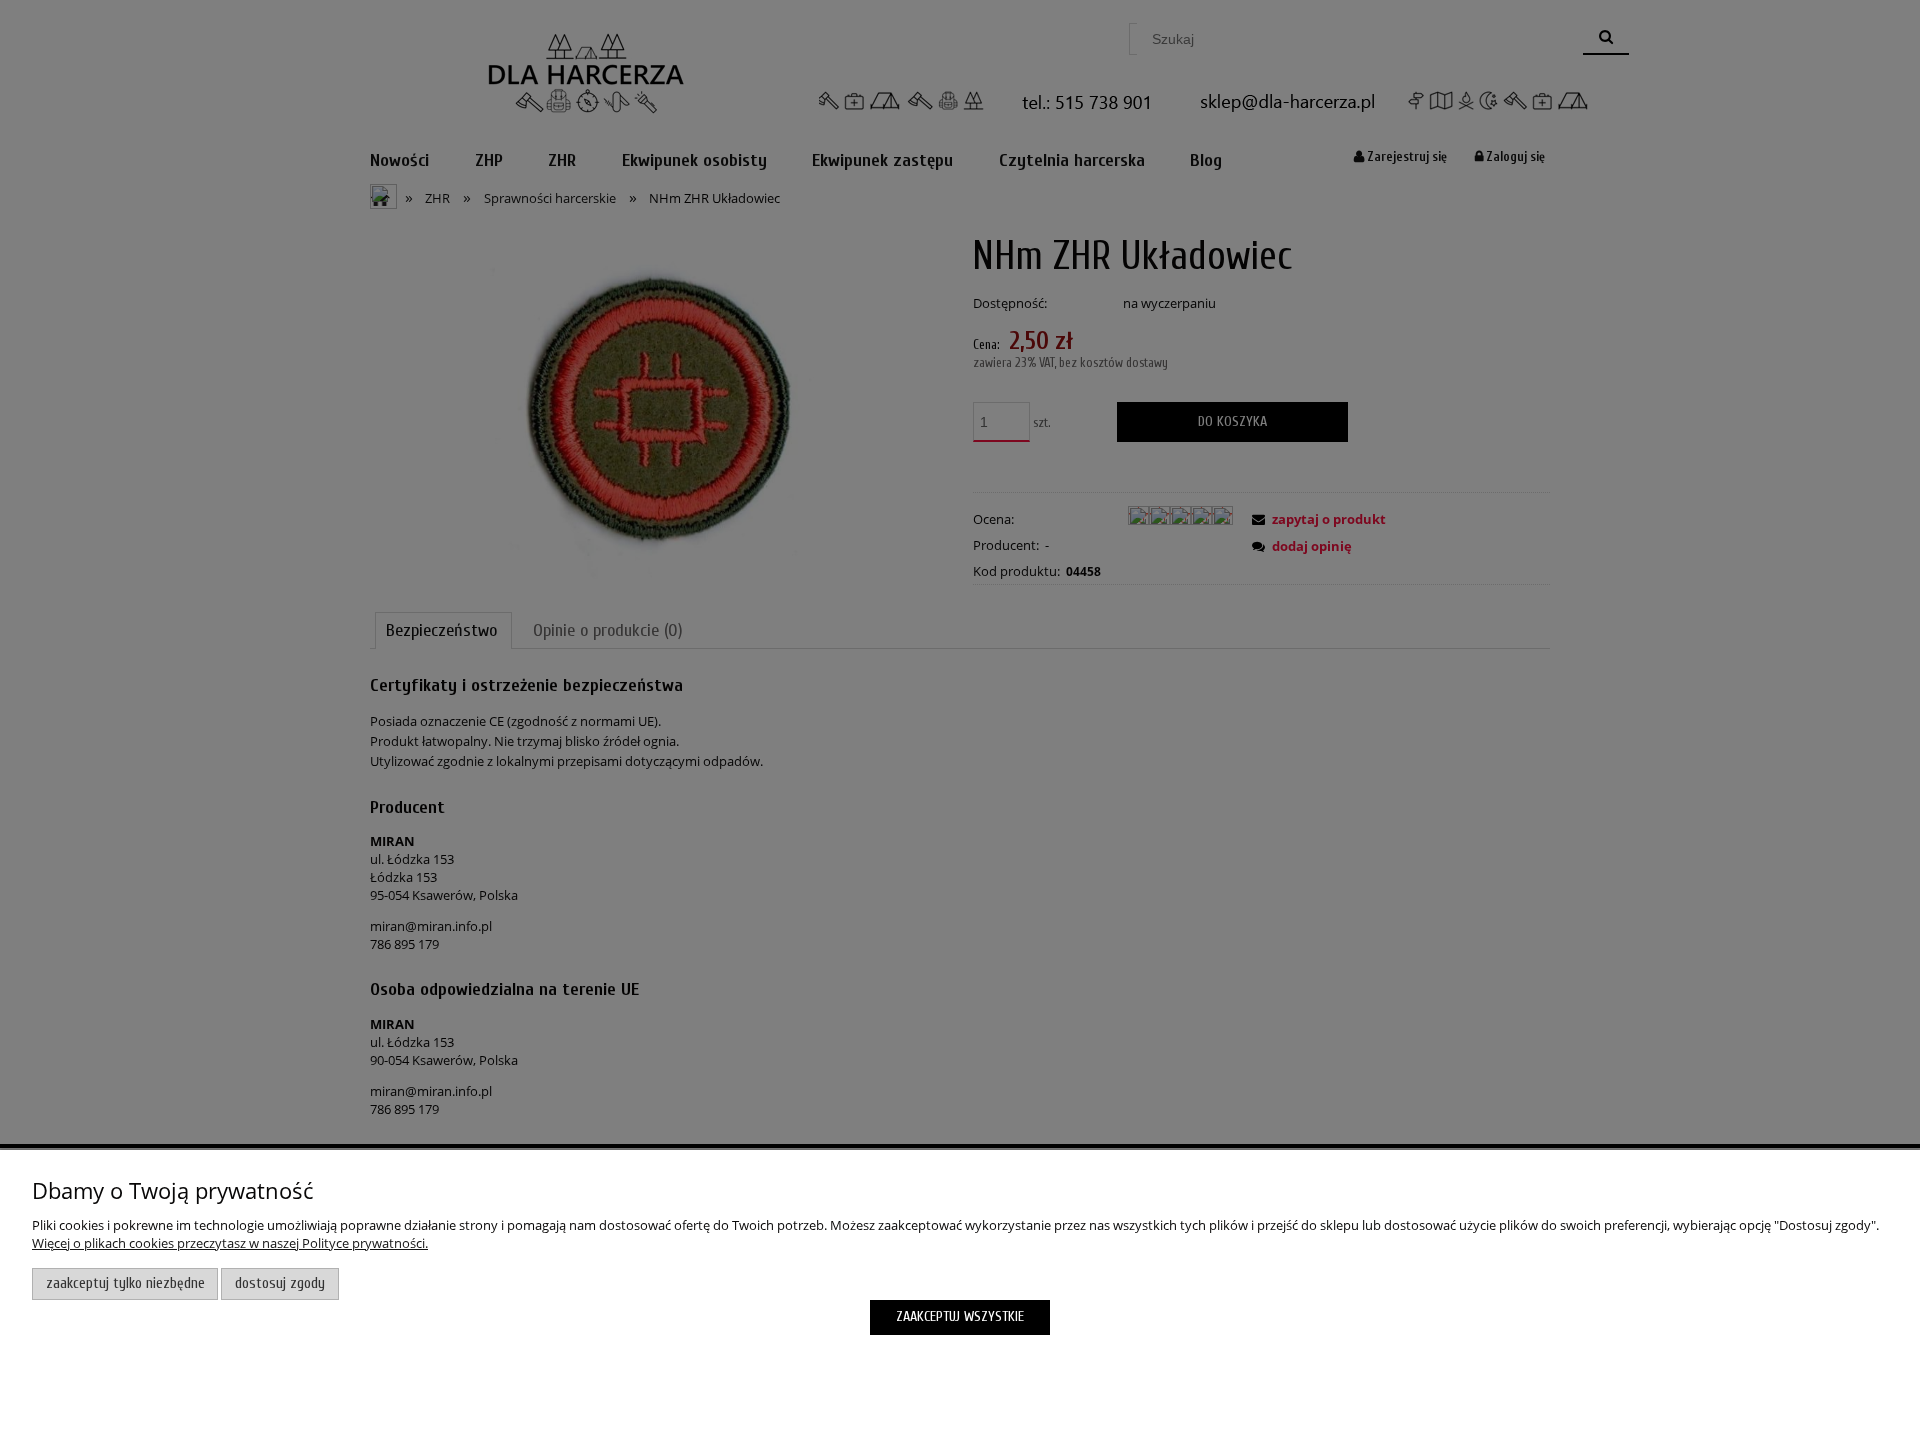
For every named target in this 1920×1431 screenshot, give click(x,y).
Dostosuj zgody (280, 1283)
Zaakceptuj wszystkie (960, 1316)
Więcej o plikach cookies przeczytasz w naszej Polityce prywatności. (230, 1243)
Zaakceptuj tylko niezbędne (125, 1283)
